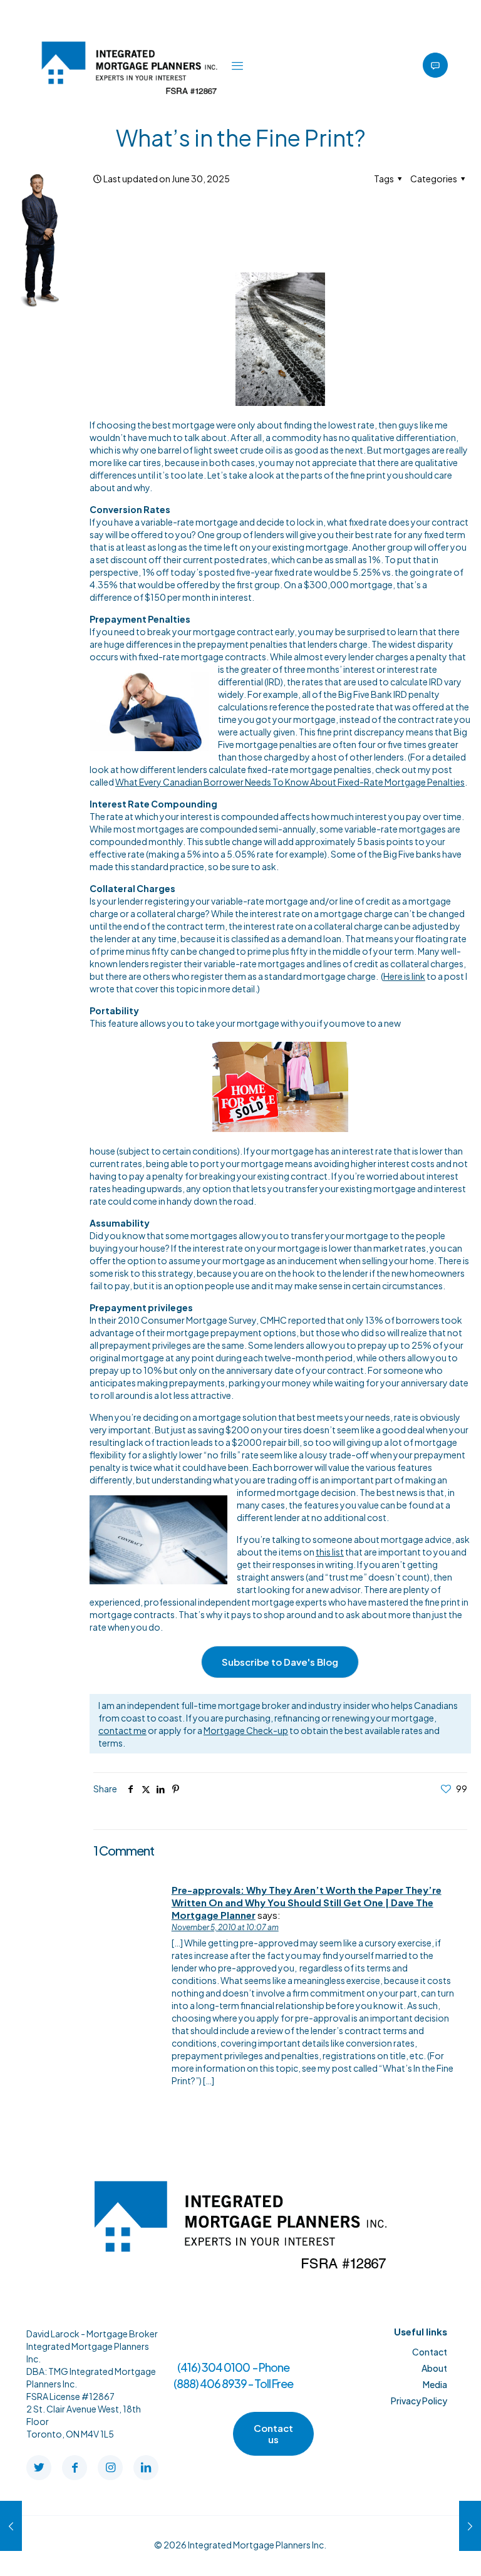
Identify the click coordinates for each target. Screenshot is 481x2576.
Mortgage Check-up (246, 1730)
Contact (430, 2352)
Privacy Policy (419, 2401)
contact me (122, 1730)
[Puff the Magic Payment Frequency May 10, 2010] (11, 2526)
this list (330, 1552)
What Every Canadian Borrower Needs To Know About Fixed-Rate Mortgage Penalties (290, 782)
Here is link (404, 976)
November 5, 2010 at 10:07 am (225, 1927)
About (434, 2368)
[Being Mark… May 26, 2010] (470, 2526)
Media (435, 2384)
